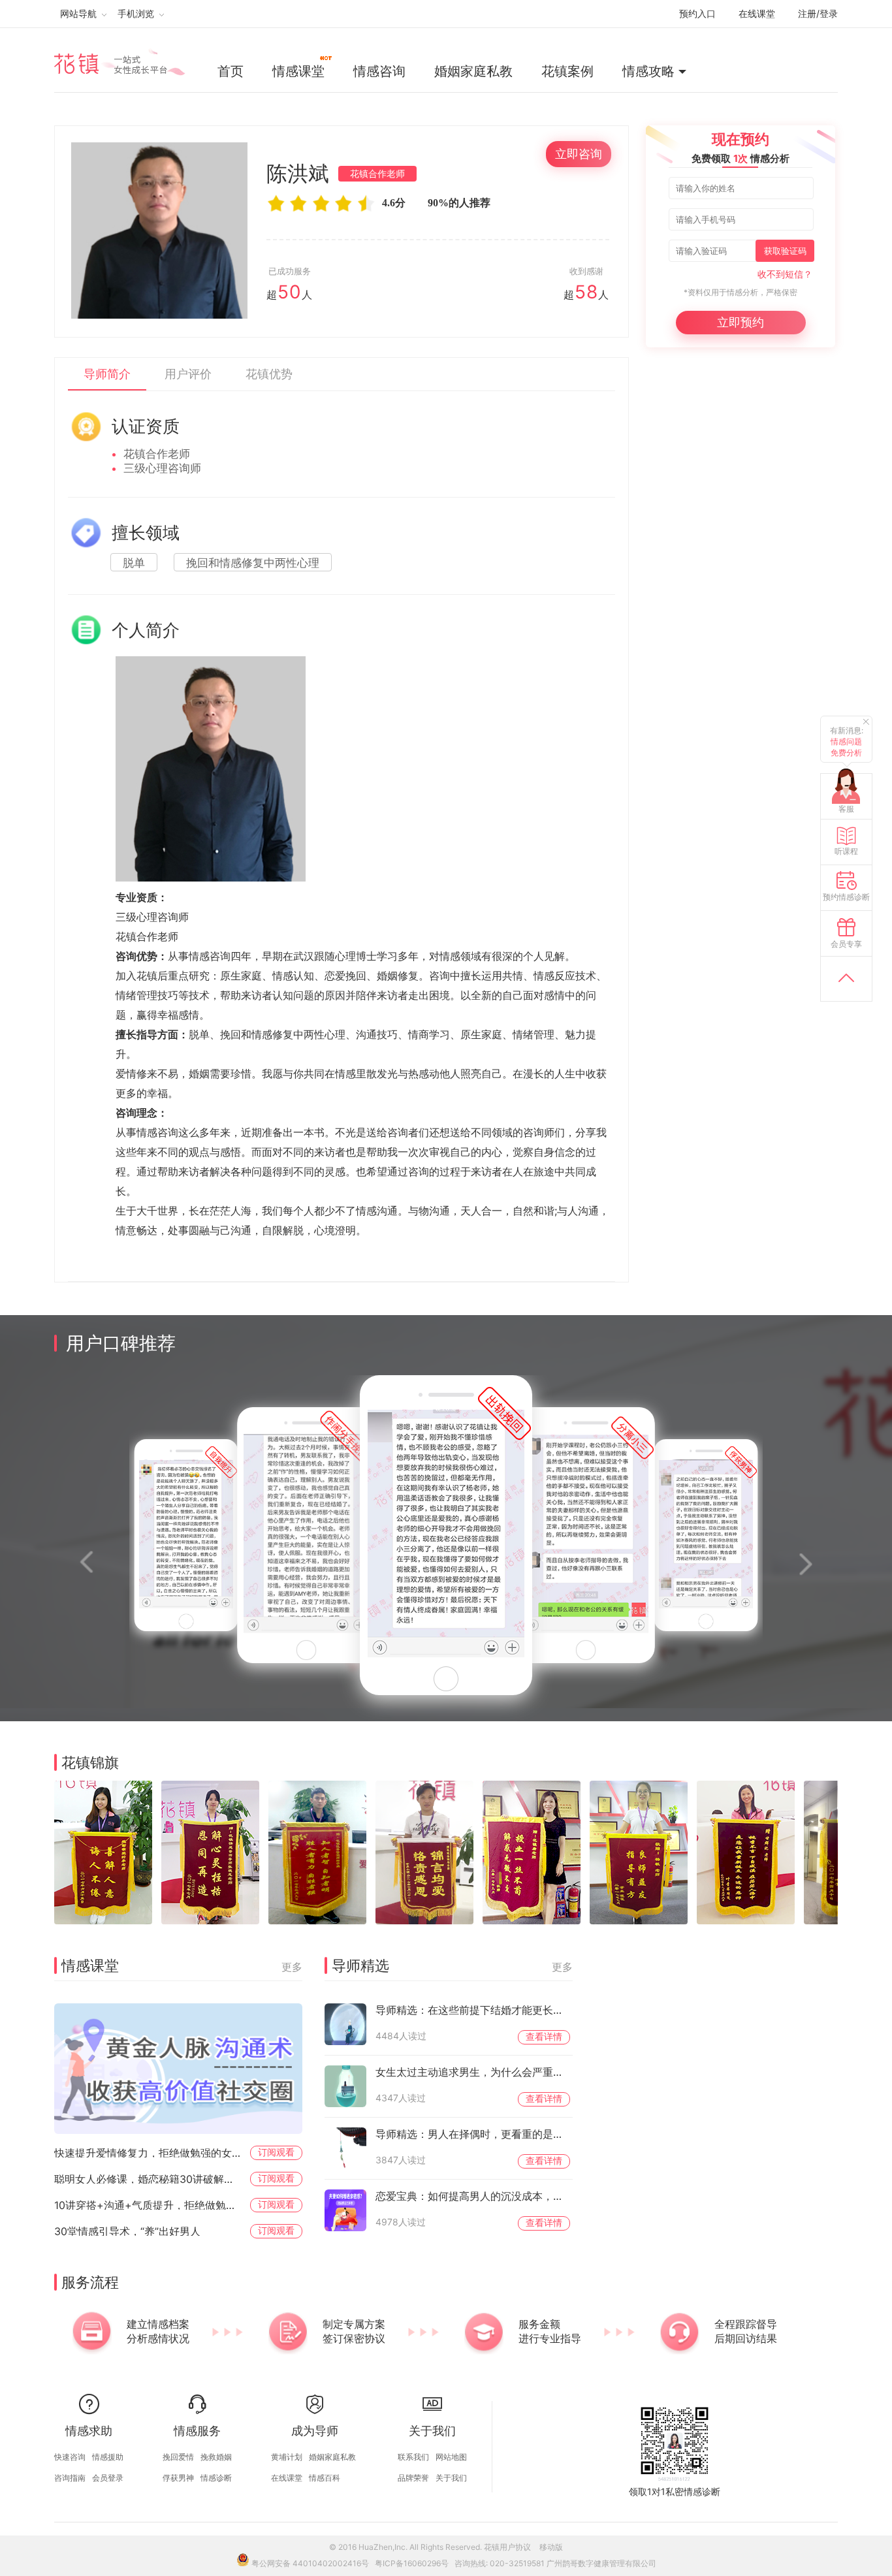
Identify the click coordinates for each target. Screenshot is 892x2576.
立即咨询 (579, 154)
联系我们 (413, 2457)
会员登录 (108, 2478)
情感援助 (108, 2457)
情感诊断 (216, 2478)
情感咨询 (379, 71)
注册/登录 (818, 13)
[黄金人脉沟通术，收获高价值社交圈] (178, 2069)
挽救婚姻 (216, 2457)
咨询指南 (70, 2478)
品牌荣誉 (413, 2478)
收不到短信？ (785, 274)
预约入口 (697, 13)
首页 (231, 71)
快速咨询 (70, 2457)
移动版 (551, 2547)
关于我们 (451, 2478)
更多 (292, 1967)
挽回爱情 (178, 2457)
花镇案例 (567, 71)
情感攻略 (648, 71)
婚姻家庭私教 (473, 71)
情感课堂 (298, 71)
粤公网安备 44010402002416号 (310, 2563)
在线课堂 (757, 13)
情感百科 (325, 2478)
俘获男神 (178, 2478)
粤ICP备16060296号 (412, 2563)
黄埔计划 (287, 2457)
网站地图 (451, 2457)
